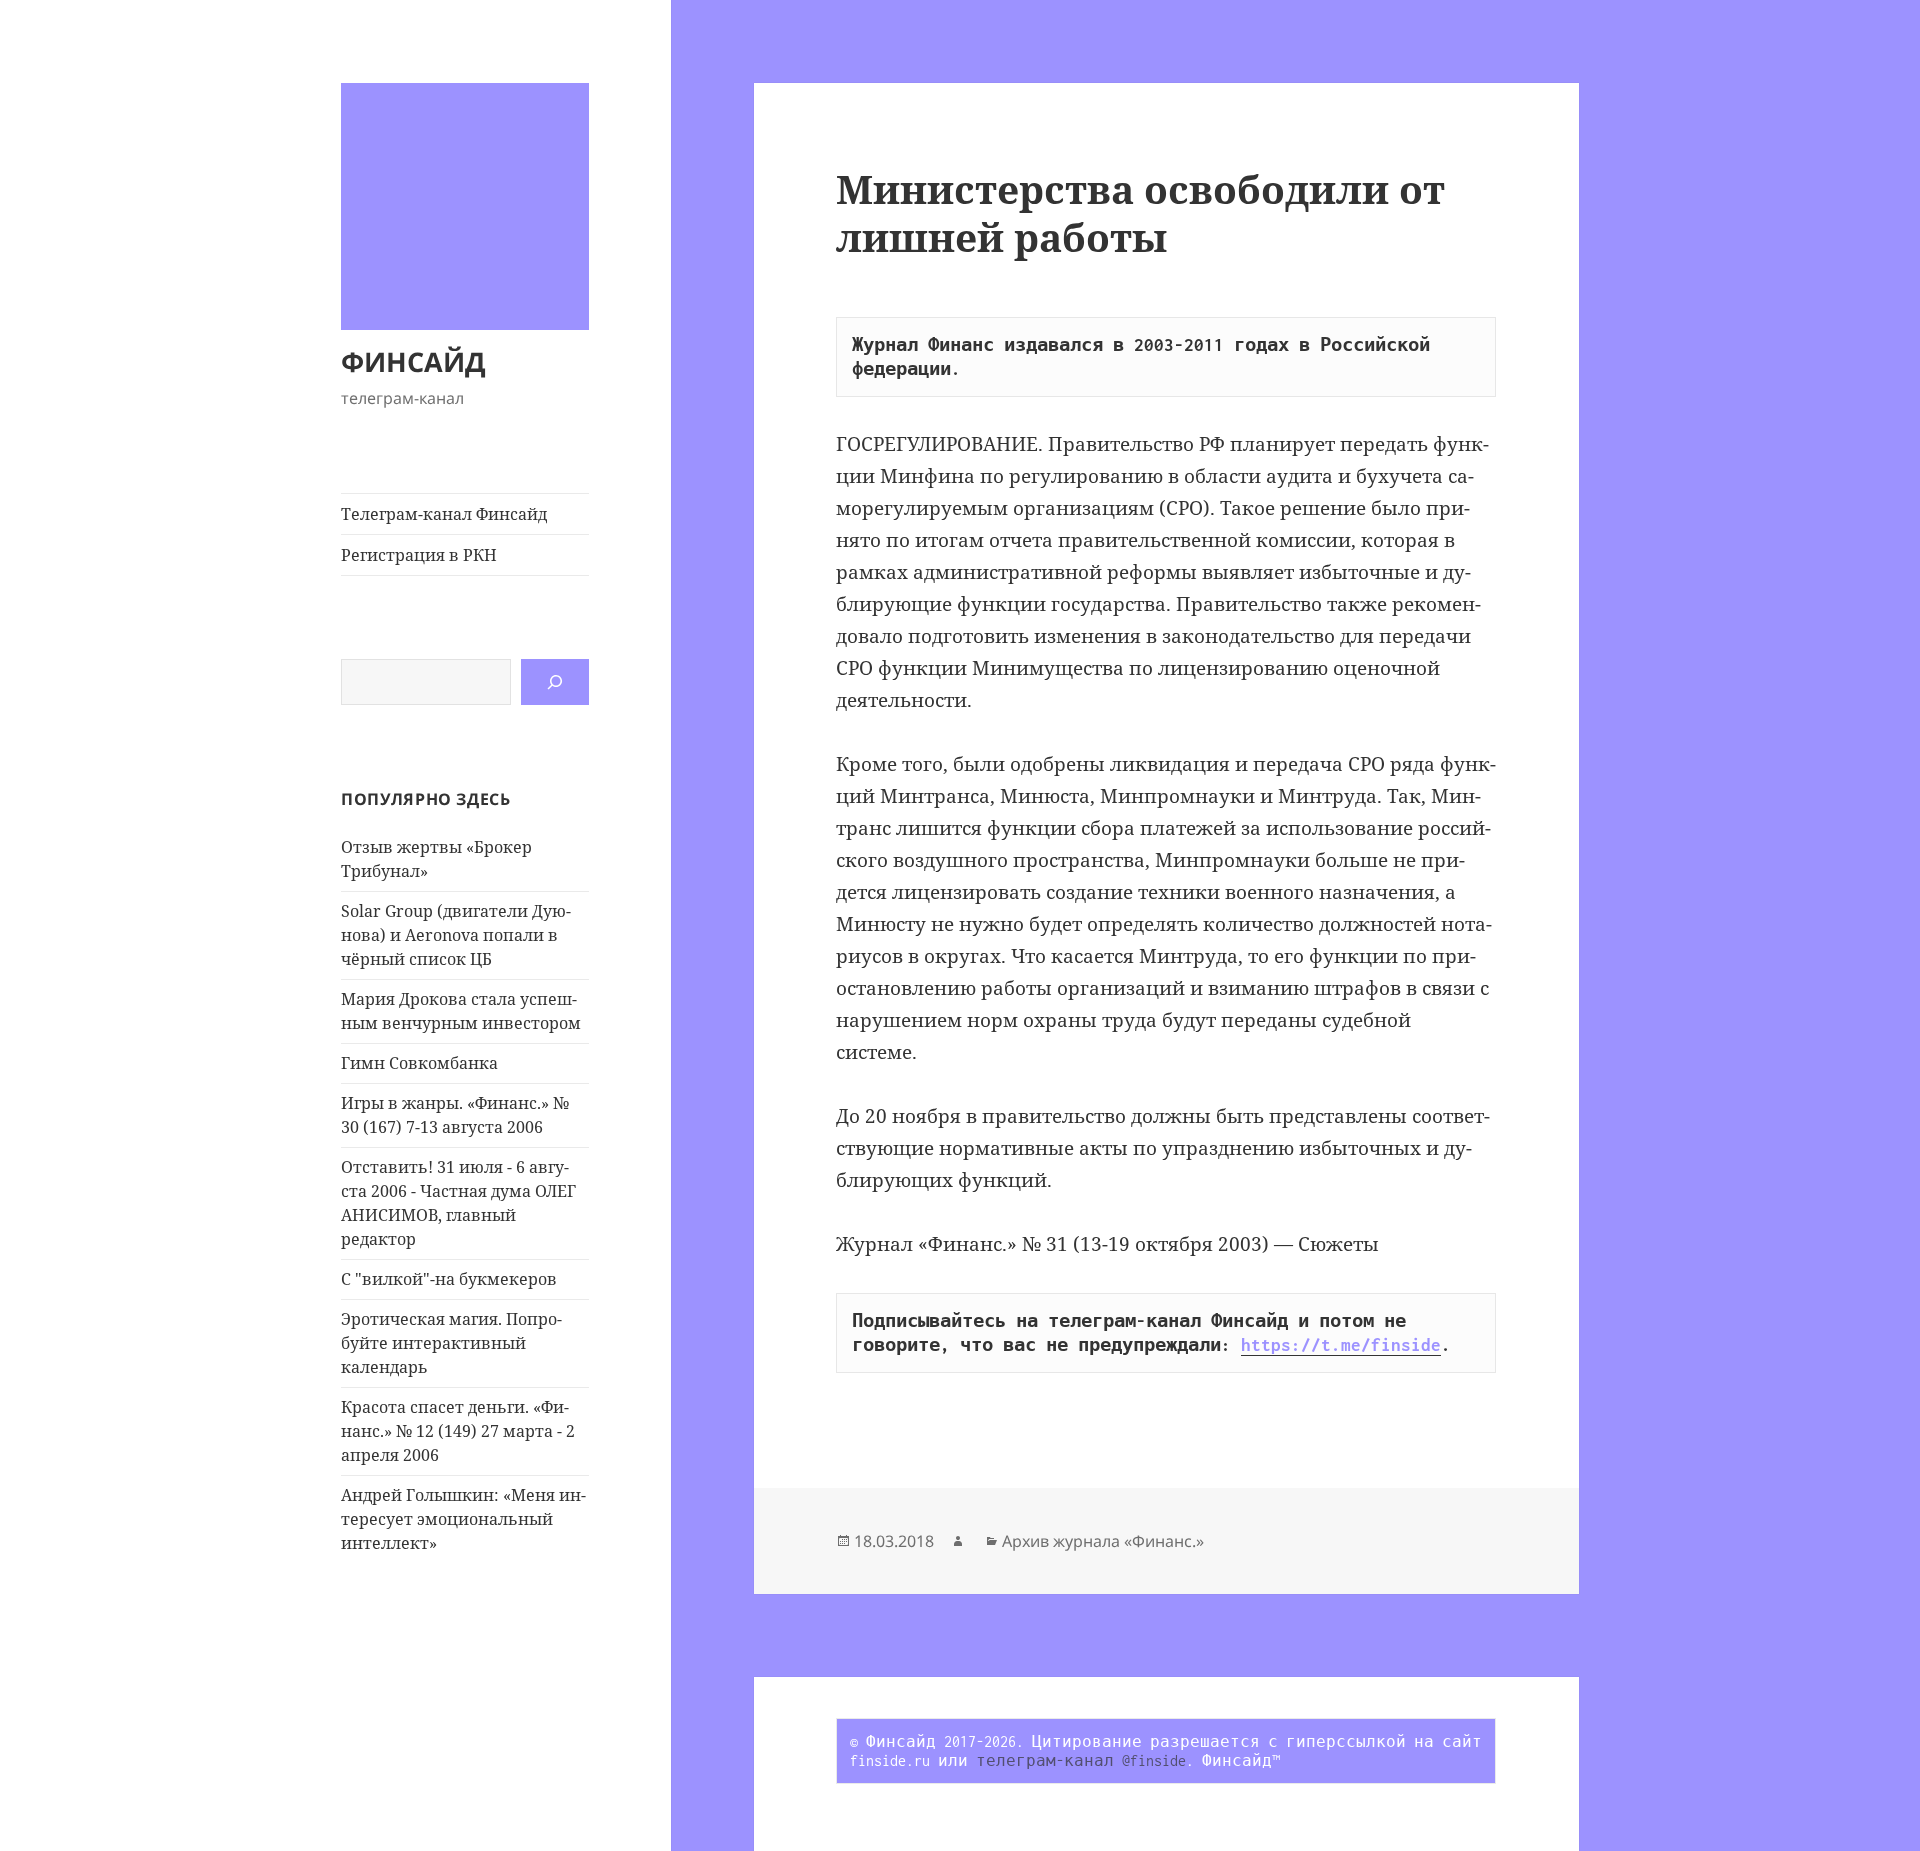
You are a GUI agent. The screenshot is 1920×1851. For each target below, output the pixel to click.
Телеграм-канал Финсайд (444, 514)
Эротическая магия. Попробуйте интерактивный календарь (451, 1343)
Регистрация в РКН (419, 555)
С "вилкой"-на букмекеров (449, 1279)
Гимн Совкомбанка (419, 1063)
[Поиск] (555, 682)
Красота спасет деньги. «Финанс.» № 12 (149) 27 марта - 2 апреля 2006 (458, 1431)
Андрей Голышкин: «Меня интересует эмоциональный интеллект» (463, 1519)
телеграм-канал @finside (1081, 1760)
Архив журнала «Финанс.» (1103, 1541)
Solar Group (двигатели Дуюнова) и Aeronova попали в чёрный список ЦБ (456, 935)
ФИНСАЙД (413, 361)
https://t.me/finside (1341, 1345)
